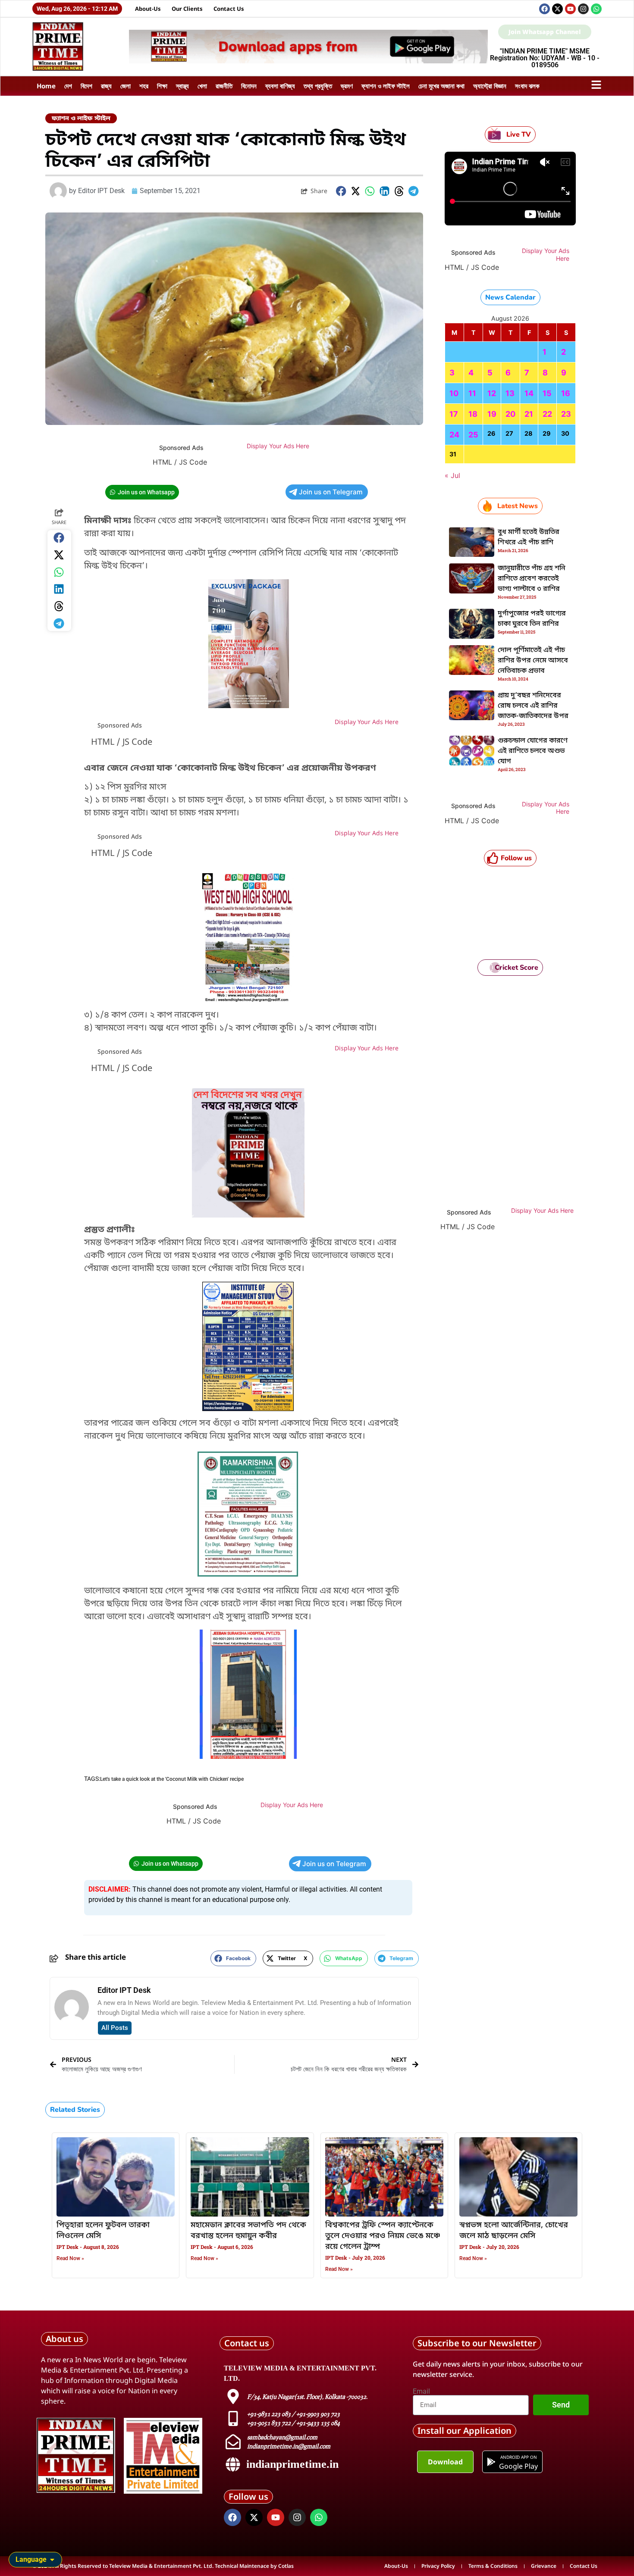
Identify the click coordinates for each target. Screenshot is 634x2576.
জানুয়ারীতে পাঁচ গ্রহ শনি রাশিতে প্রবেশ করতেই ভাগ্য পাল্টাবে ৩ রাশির (532, 579)
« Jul (452, 475)
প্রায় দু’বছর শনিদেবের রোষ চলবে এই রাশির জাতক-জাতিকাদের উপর (533, 706)
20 (510, 414)
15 (547, 393)
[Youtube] (570, 9)
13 (510, 393)
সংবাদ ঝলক (527, 86)
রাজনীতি (224, 86)
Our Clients (187, 9)
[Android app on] (491, 2462)
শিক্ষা (162, 86)
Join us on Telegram (331, 492)
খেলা (202, 86)
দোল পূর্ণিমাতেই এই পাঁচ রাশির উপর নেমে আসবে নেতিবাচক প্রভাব (533, 661)
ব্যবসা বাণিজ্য (280, 86)
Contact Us (229, 9)
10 (454, 393)
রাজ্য (106, 86)
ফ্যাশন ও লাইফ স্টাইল (386, 86)
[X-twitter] (557, 9)
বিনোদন (249, 86)
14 (529, 393)
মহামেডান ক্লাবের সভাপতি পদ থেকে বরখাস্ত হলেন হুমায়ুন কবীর (248, 2231)
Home (46, 86)
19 (492, 414)
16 (566, 393)
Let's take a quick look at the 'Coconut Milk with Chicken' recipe (172, 1779)
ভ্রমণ (347, 86)
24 (454, 435)
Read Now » (70, 2258)
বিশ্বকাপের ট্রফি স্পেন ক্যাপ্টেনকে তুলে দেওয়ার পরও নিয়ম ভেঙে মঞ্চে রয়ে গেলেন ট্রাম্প (383, 2236)
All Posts (115, 2028)
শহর (144, 86)
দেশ (68, 86)
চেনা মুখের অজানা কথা (441, 86)
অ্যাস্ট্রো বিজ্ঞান (490, 86)
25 (473, 435)
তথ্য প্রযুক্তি (318, 86)
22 (547, 414)
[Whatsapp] (596, 9)
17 (454, 414)
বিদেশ (86, 86)
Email (421, 2392)
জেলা (126, 86)
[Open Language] (52, 2560)
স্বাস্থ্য (182, 86)
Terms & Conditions (493, 2566)
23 (566, 414)
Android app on (518, 2457)
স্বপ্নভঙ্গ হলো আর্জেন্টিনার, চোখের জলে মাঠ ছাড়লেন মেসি (514, 2231)
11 (472, 393)
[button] (341, 191)
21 (529, 414)
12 (492, 393)
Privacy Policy (438, 2566)
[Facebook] (545, 9)
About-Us (148, 9)
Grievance (544, 2566)
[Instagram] (583, 9)
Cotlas (286, 2566)
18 (473, 414)
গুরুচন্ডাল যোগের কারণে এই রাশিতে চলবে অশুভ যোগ (533, 751)
